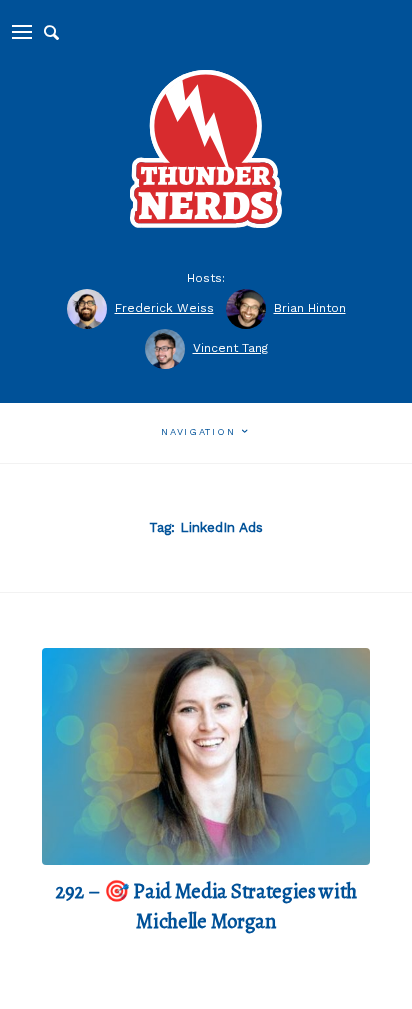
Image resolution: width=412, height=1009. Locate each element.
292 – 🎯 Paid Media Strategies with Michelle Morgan (206, 906)
